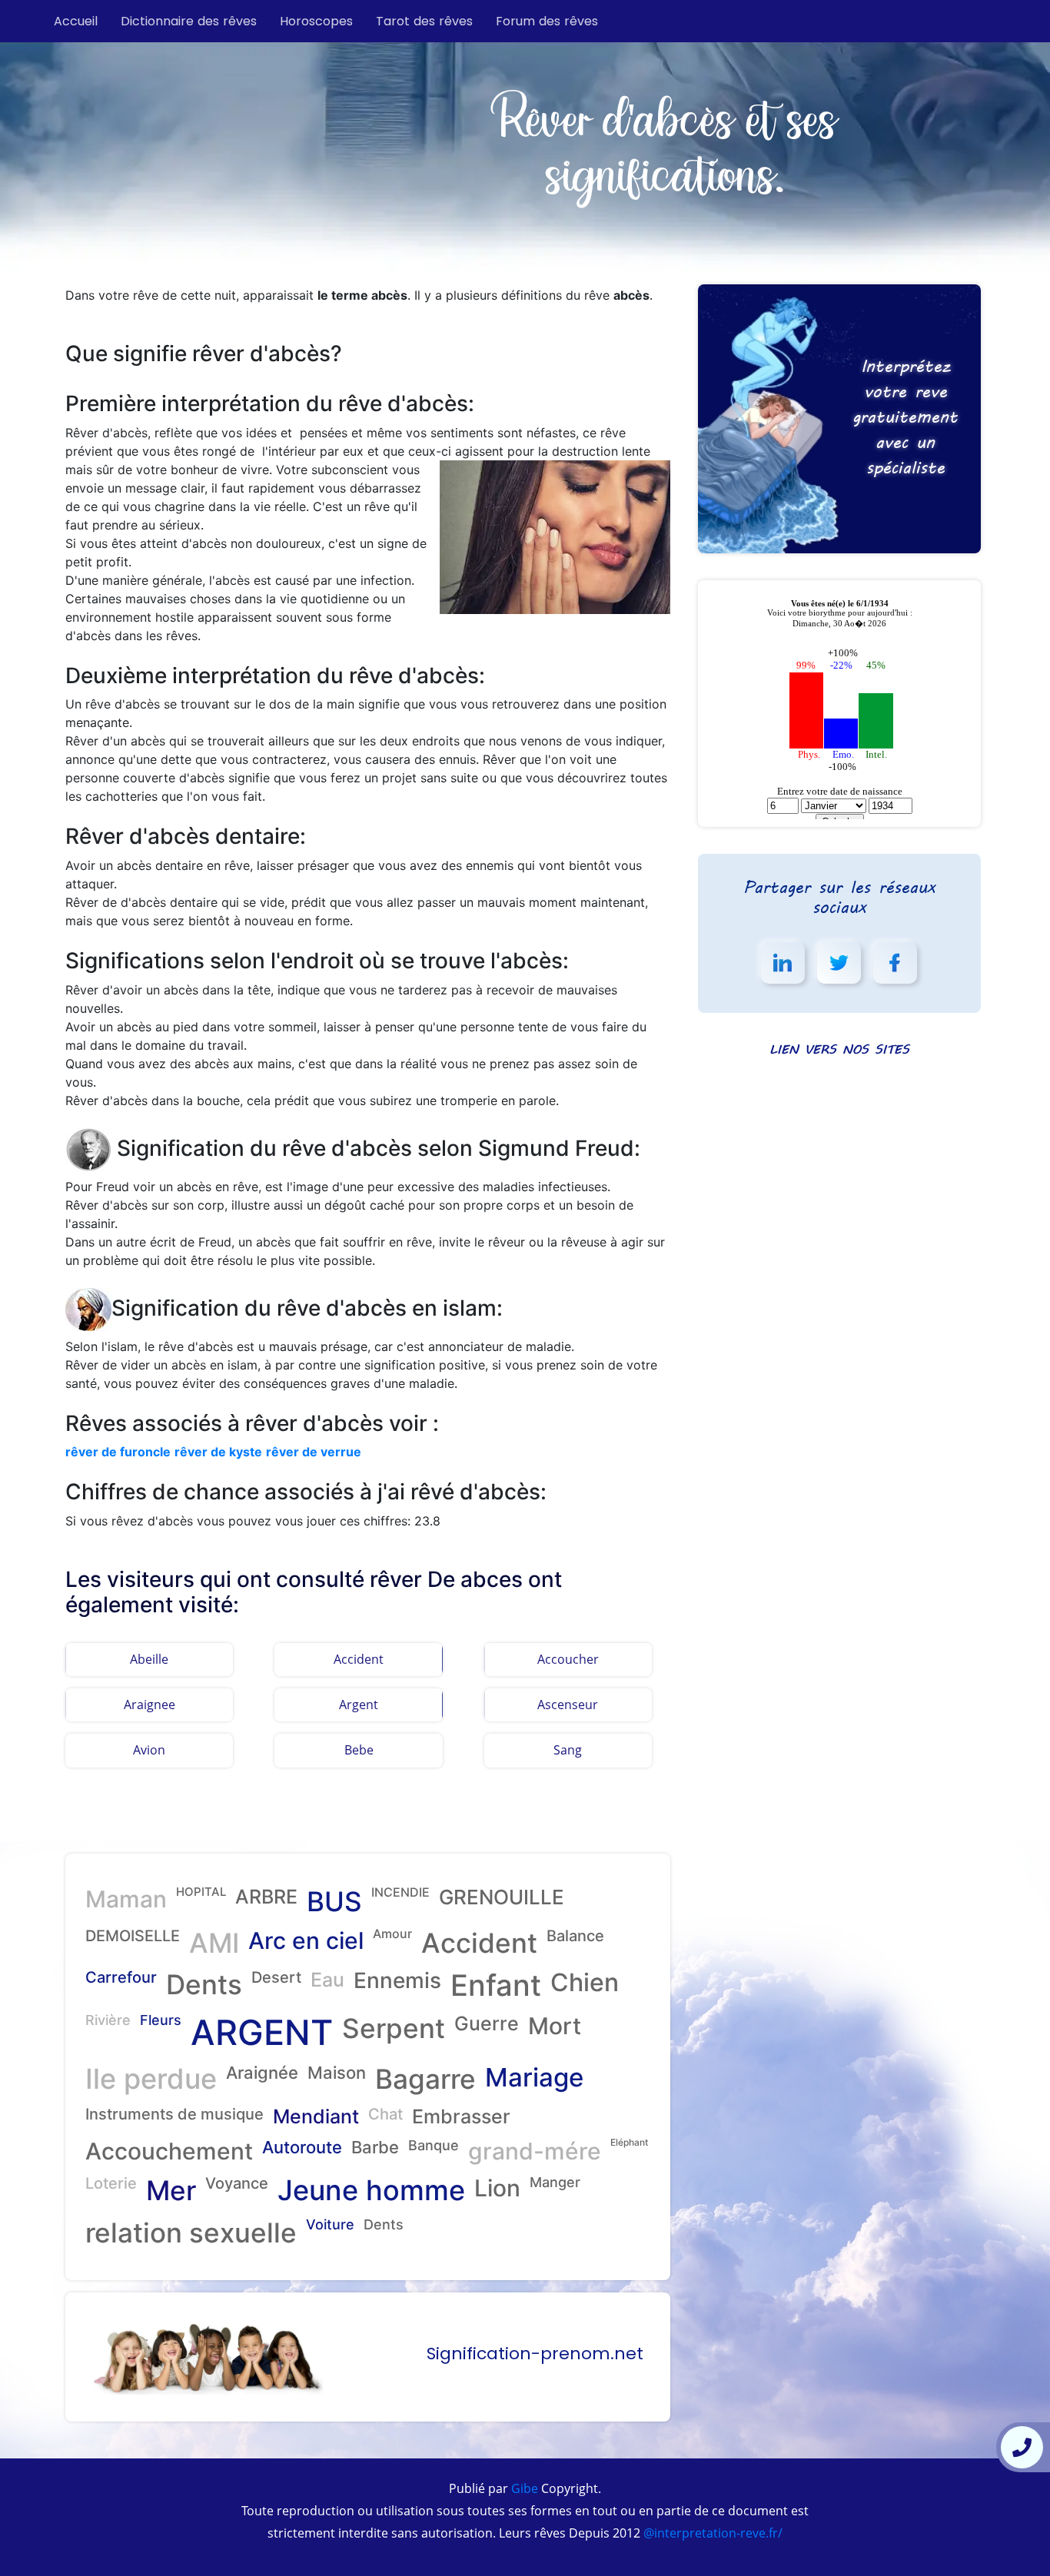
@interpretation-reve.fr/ (711, 2533)
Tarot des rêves (424, 21)
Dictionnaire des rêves (189, 21)
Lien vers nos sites (839, 1049)
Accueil (76, 21)
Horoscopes (316, 21)
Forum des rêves (547, 21)
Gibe (523, 2488)
